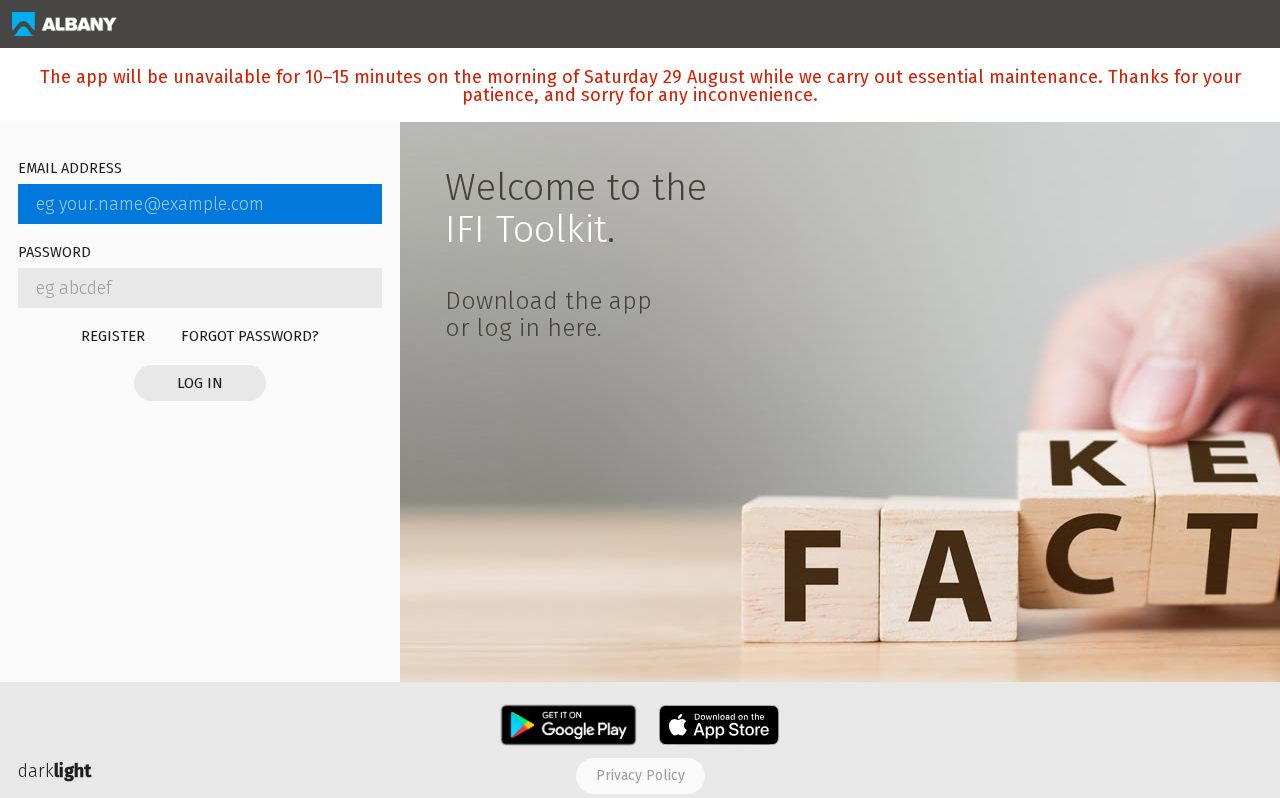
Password (54, 253)
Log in (200, 383)
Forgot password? (250, 336)
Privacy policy (640, 775)
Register (113, 336)
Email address (70, 169)
